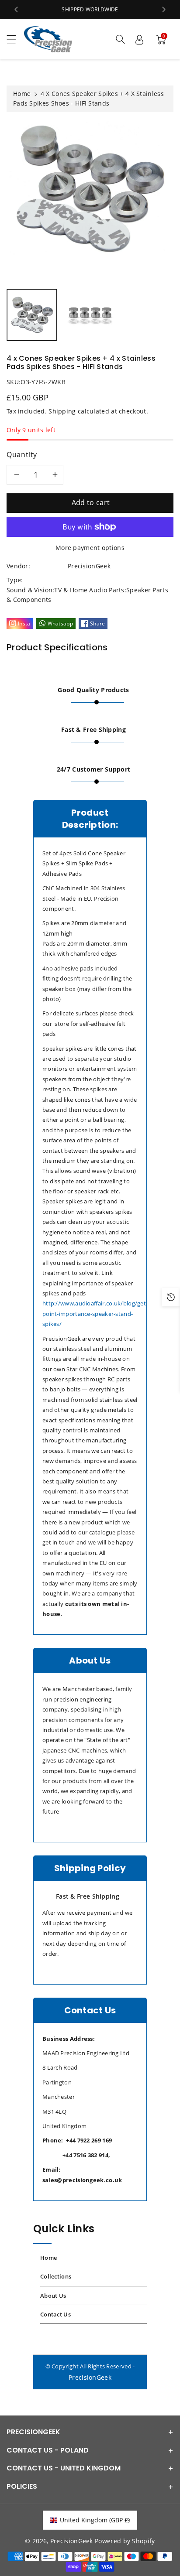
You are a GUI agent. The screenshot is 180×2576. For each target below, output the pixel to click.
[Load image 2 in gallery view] (90, 315)
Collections (56, 2276)
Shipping (62, 411)
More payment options (90, 548)
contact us (55, 2314)
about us (53, 2296)
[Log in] (139, 39)
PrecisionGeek (90, 2377)
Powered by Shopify (125, 2541)
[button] (15, 39)
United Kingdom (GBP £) (95, 2520)
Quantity (22, 454)
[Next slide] (164, 10)
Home (22, 94)
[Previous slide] (16, 10)
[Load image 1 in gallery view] (32, 315)
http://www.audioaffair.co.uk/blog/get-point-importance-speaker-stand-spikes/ (95, 1314)
